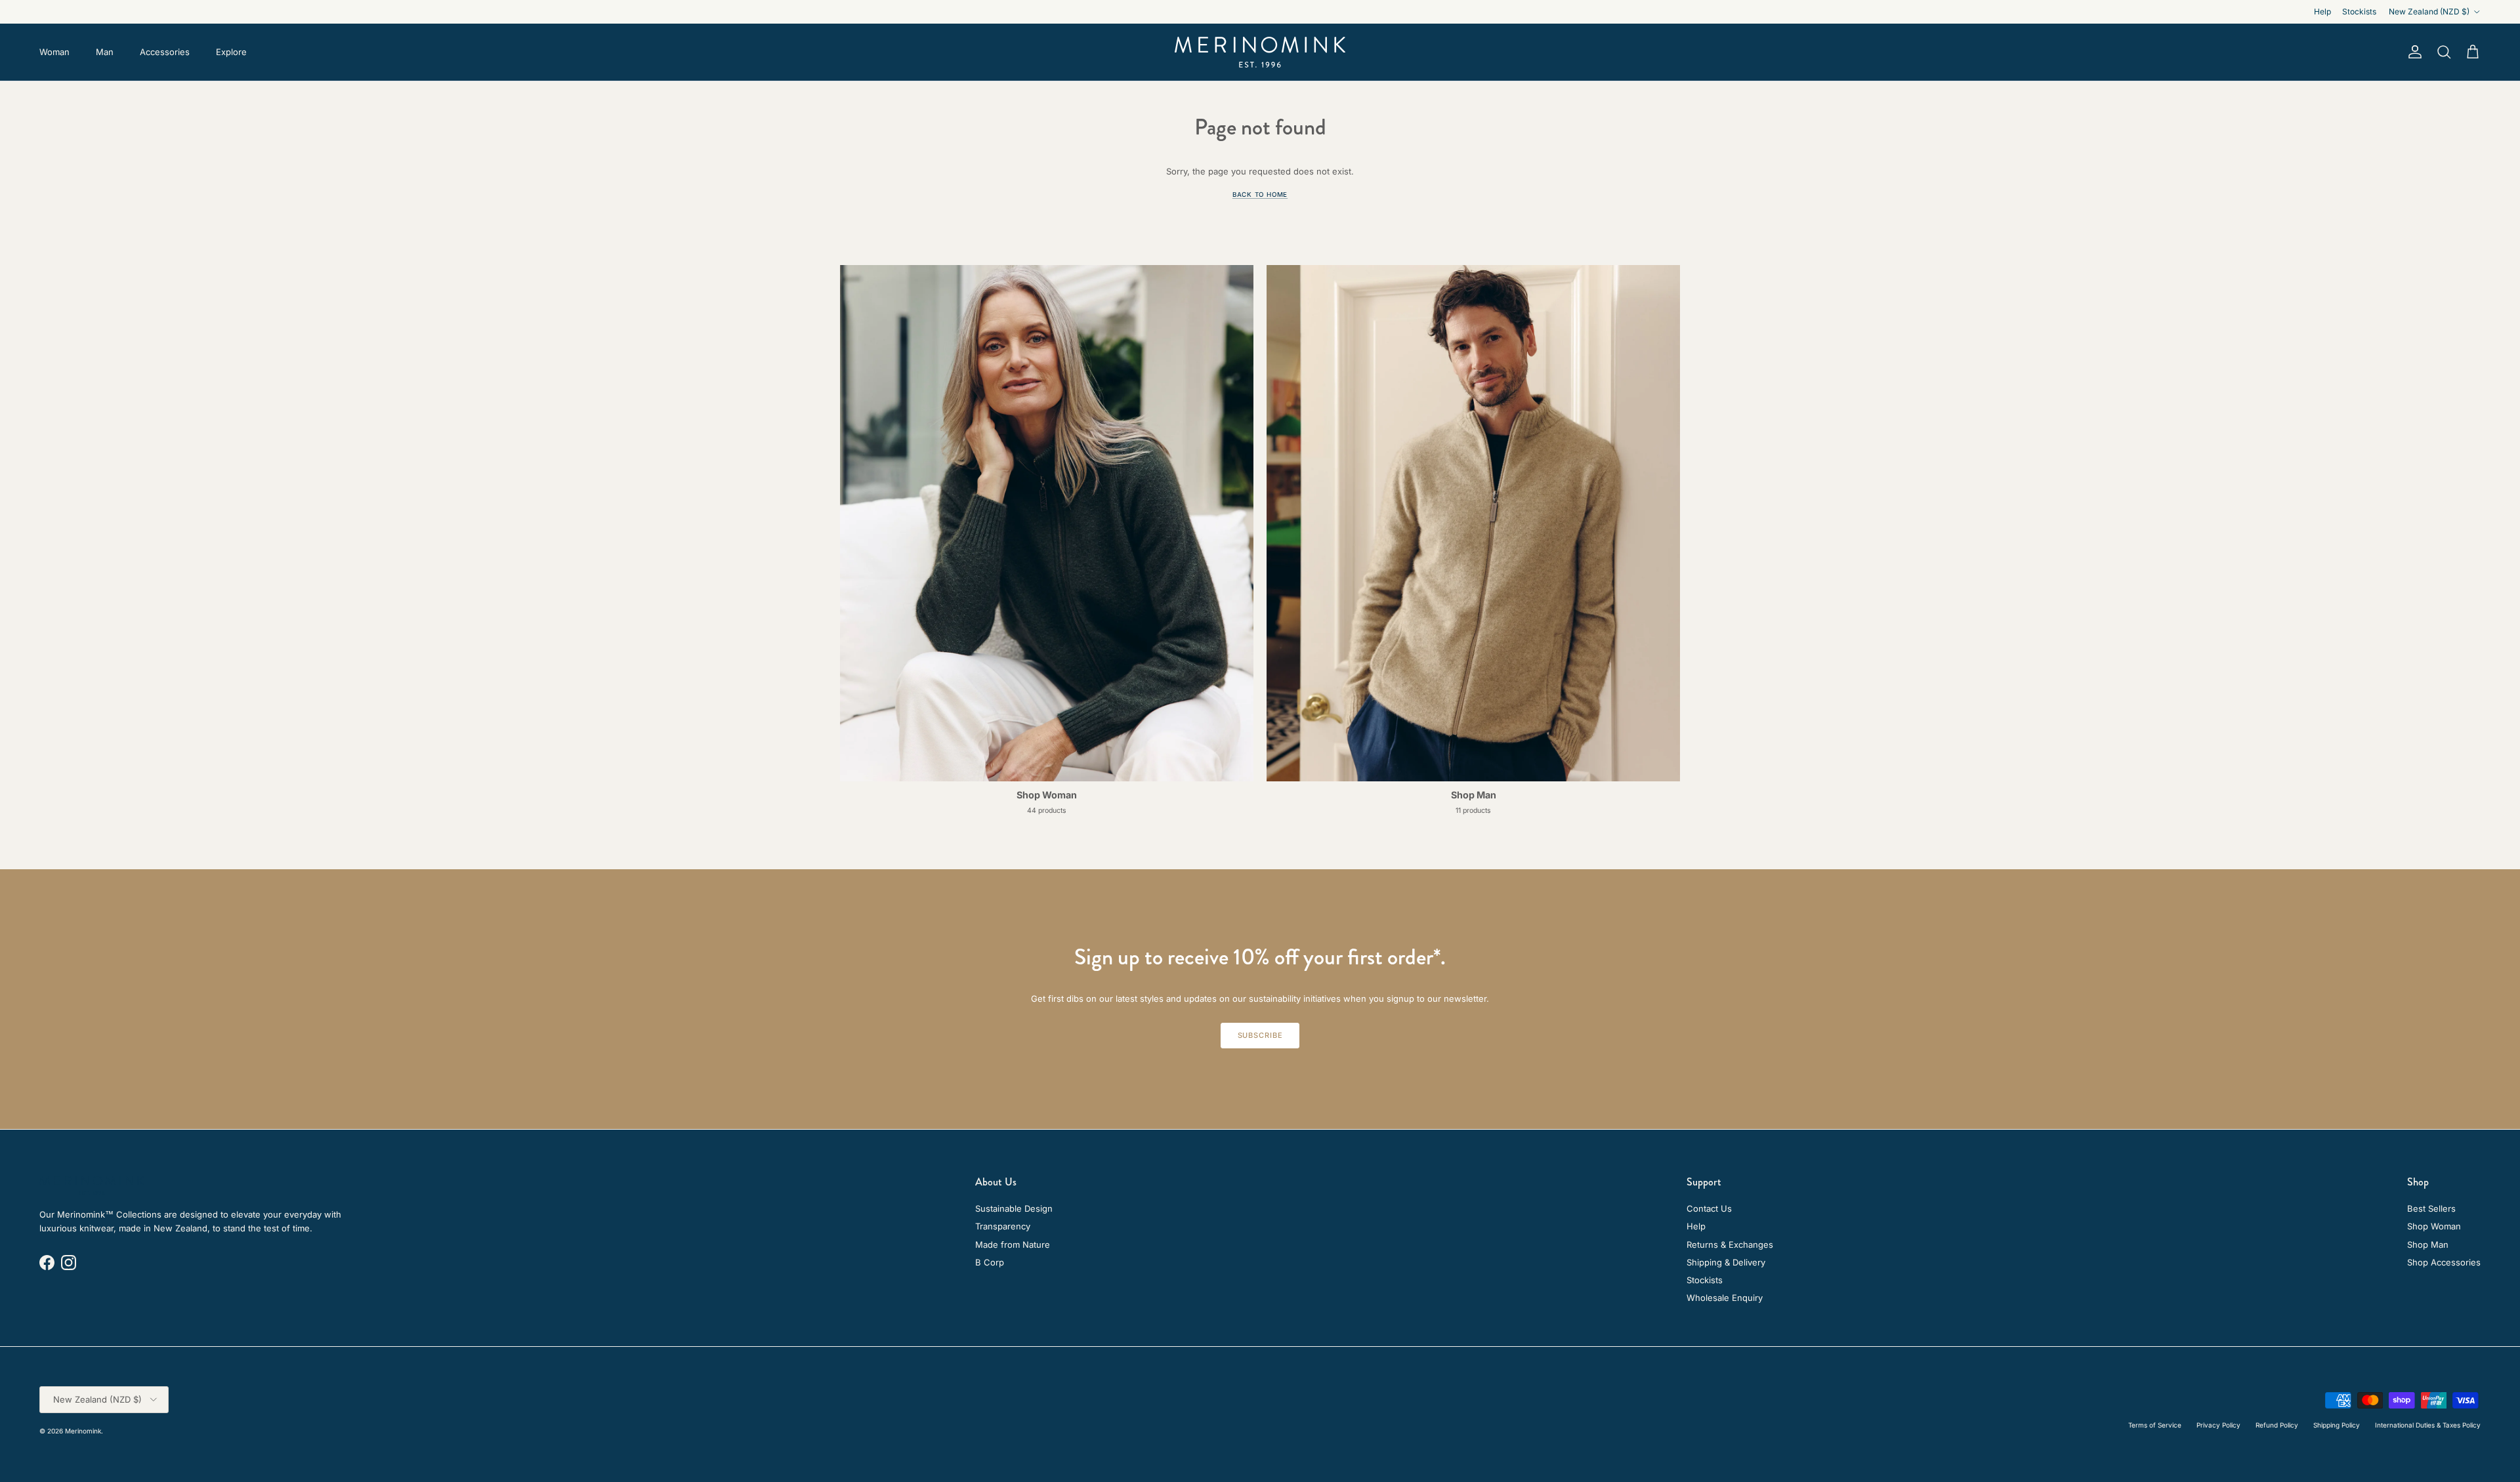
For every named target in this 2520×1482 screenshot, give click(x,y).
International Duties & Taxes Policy (2428, 1425)
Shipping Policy (2337, 1425)
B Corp (990, 1262)
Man (105, 52)
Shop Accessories (2444, 1262)
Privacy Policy (2218, 1425)
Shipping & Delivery (1726, 1262)
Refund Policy (2277, 1425)
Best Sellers (2431, 1208)
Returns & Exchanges (1730, 1245)
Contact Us (1709, 1208)
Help (2322, 11)
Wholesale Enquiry (1725, 1298)
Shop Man (2428, 1245)
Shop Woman (2434, 1226)
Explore (231, 52)
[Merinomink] (1260, 52)
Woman (54, 52)
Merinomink (83, 1431)
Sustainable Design (1014, 1208)
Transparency (1003, 1226)
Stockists (2359, 11)
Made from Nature (1013, 1245)
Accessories (165, 52)
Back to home (1260, 195)
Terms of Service (2155, 1425)
